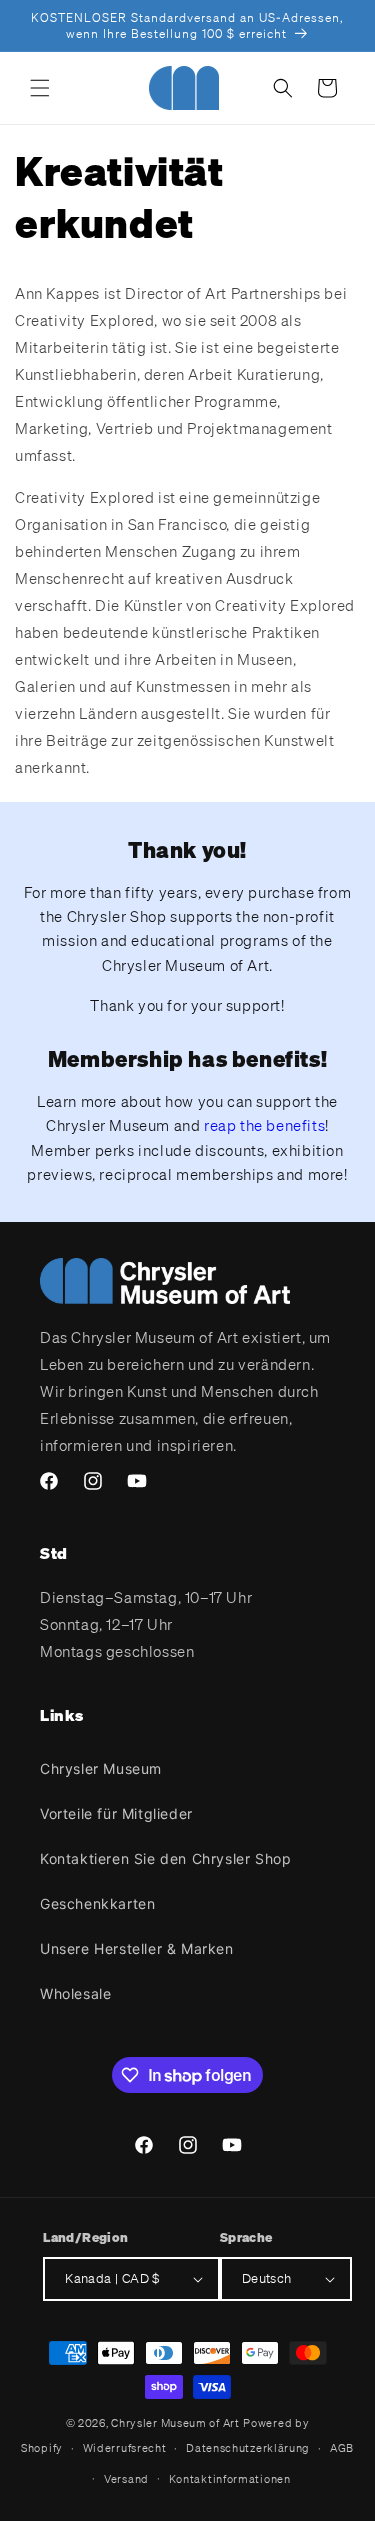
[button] (40, 88)
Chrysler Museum (101, 1768)
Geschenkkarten (97, 1903)
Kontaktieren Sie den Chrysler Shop (165, 1858)
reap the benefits (264, 1125)
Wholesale (75, 1993)
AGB (342, 2448)
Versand (126, 2479)
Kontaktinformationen (230, 2479)
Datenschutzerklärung (248, 2448)
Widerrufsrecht (125, 2448)
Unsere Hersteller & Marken (137, 1948)
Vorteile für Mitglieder (116, 1813)
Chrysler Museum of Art (175, 2423)
